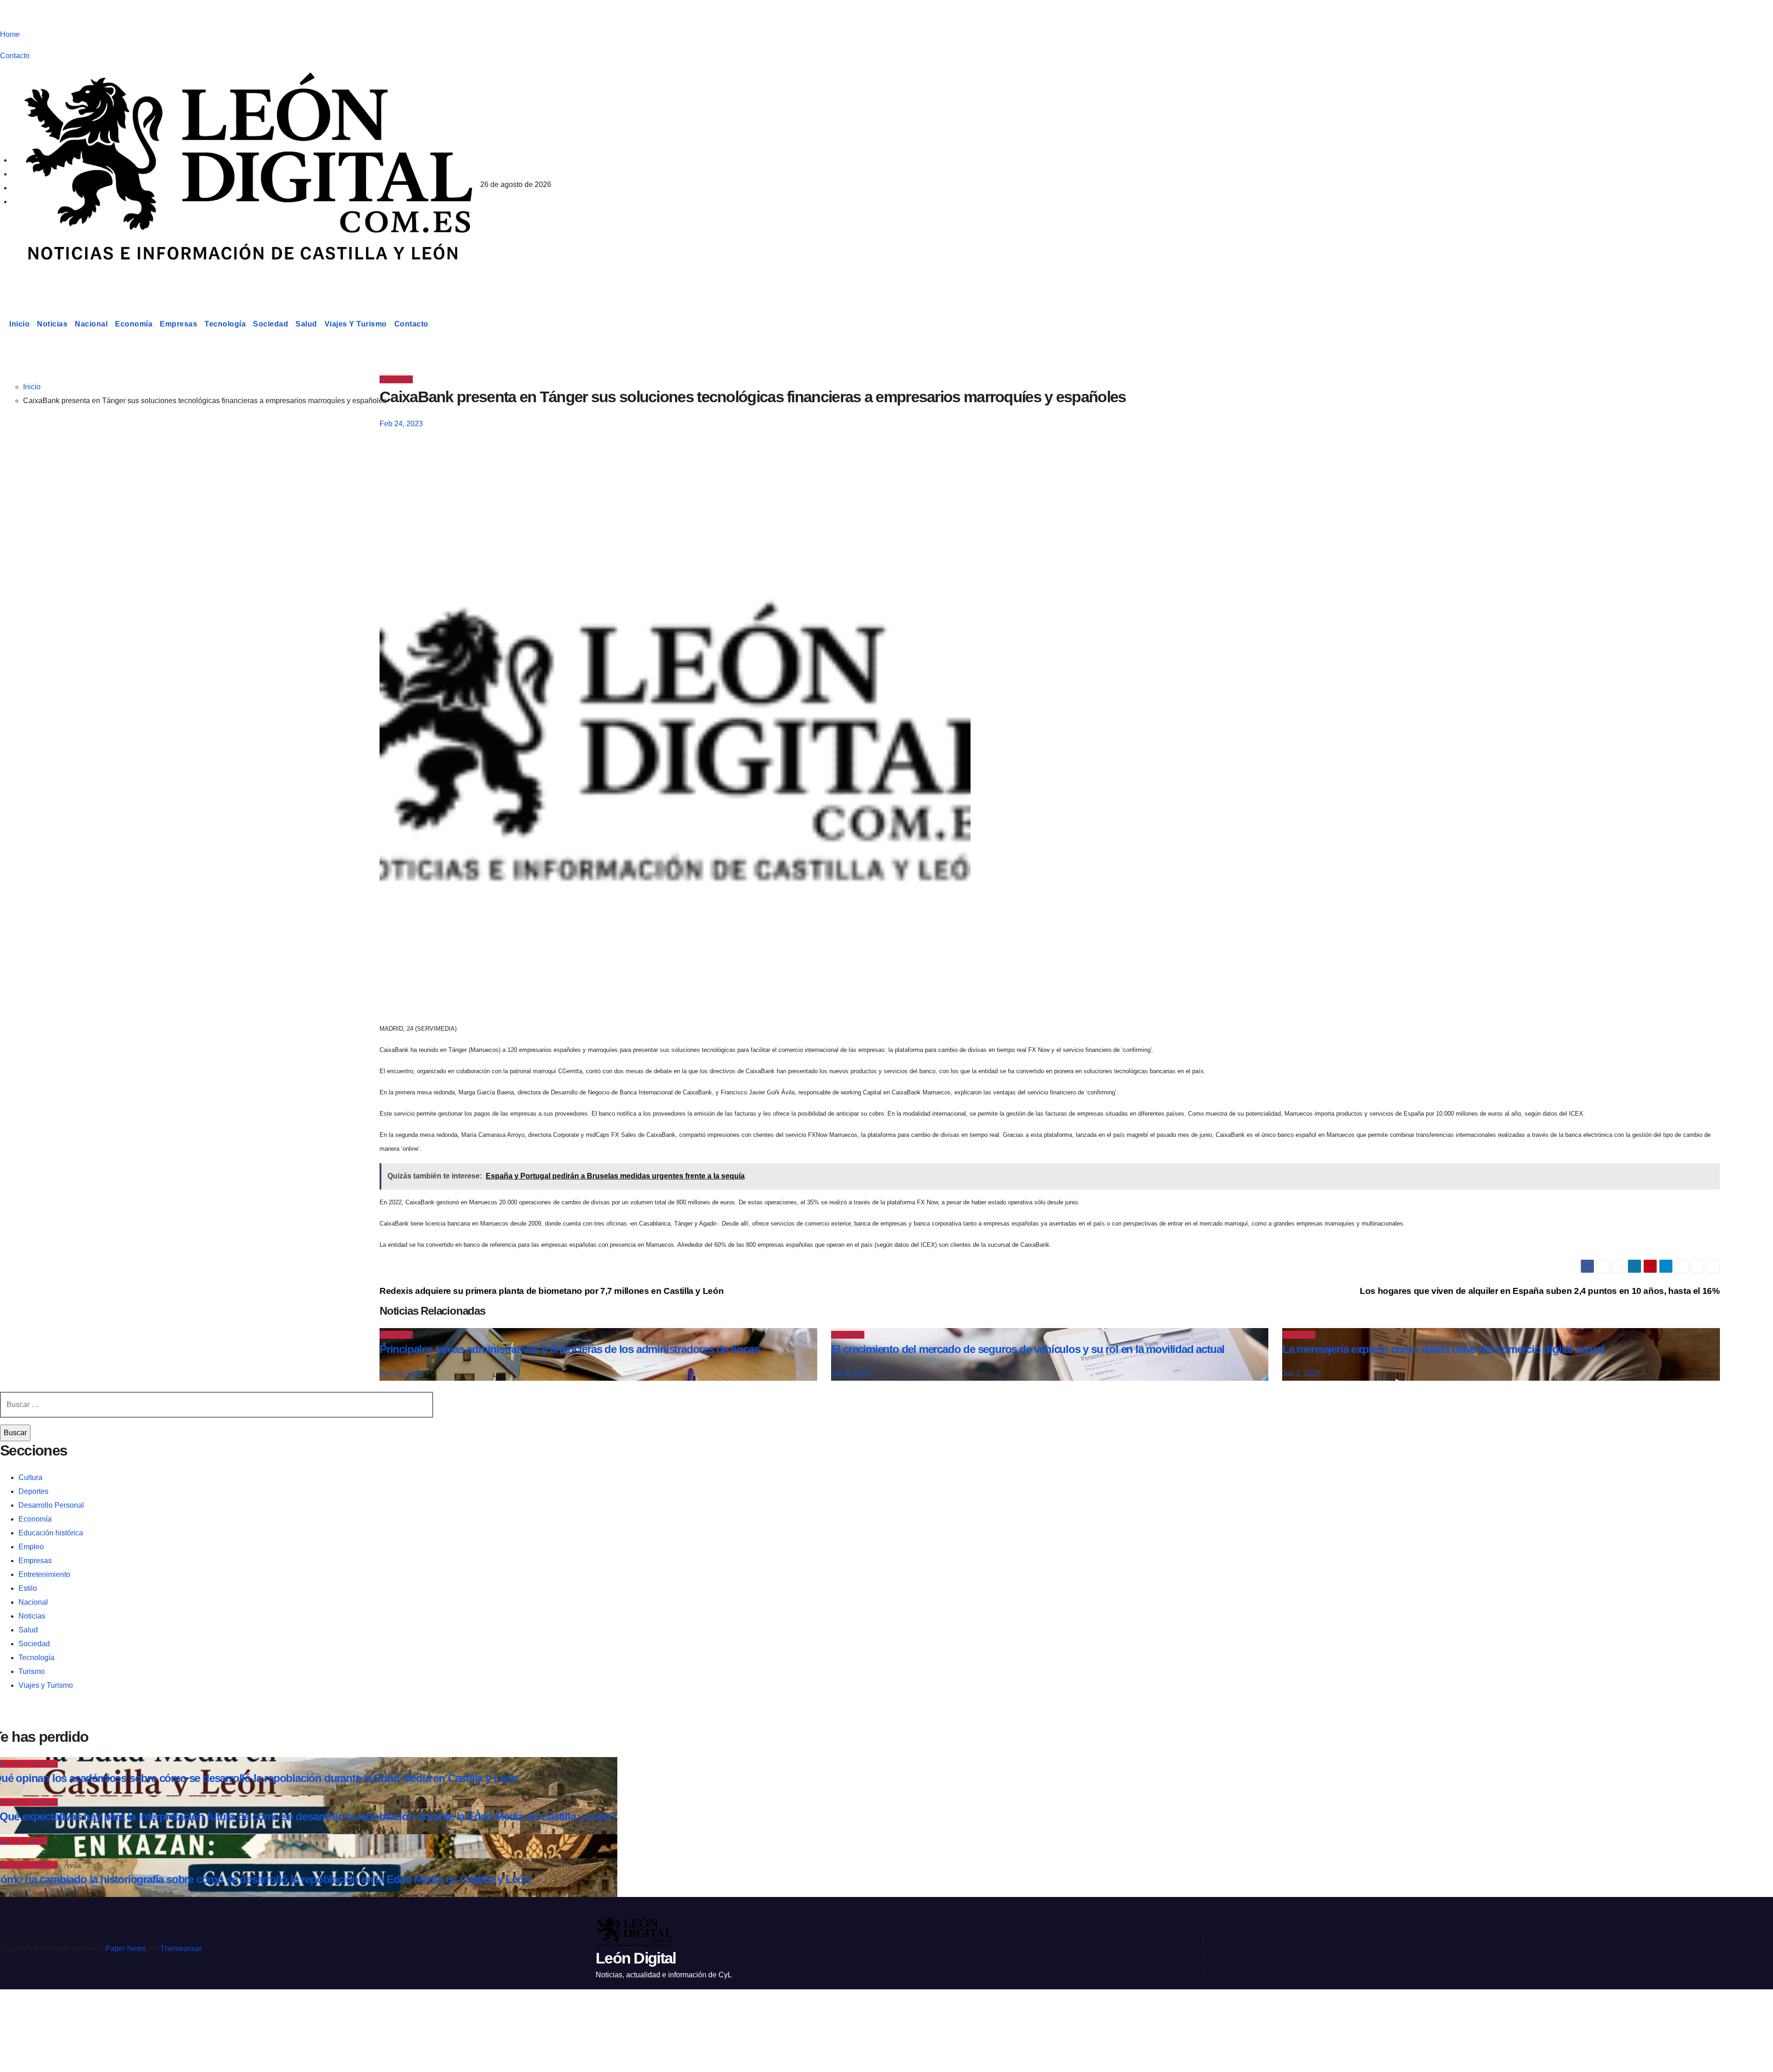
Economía (134, 324)
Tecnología (225, 324)
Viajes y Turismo (356, 324)
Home (10, 34)
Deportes (33, 1491)
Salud (306, 324)
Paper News (126, 1948)
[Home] (3, 324)
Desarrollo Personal (51, 1505)
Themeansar (181, 1948)
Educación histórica (51, 1533)
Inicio (19, 324)
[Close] (17, 2013)
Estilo (28, 1588)
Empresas (178, 324)
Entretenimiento (44, 1574)
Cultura (30, 1477)
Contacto (15, 56)
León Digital (57, 279)
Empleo (31, 1547)
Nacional (91, 324)
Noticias (52, 324)
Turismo (32, 1671)
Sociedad (271, 324)
